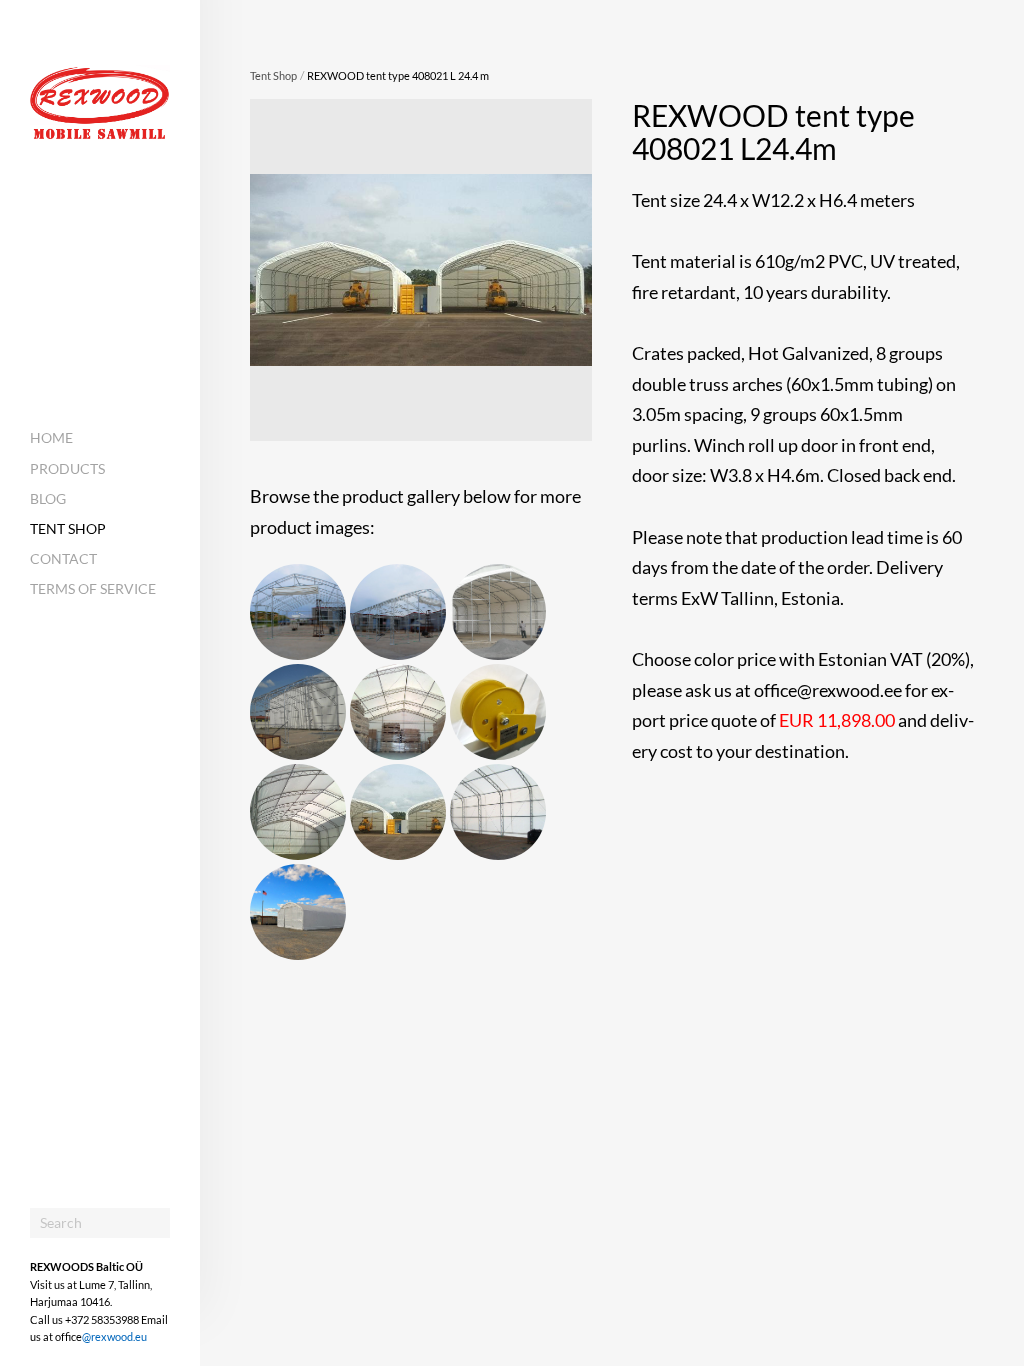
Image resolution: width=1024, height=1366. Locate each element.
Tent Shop (68, 528)
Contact (63, 558)
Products (67, 468)
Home (51, 437)
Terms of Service (93, 588)
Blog (48, 498)
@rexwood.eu (114, 1336)
